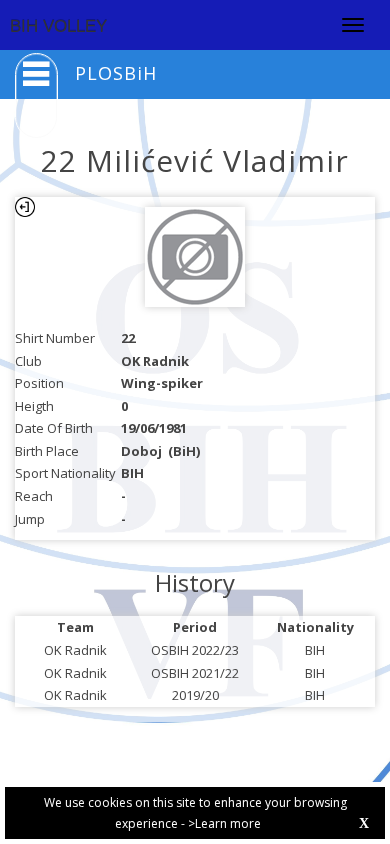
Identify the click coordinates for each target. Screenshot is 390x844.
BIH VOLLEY (58, 26)
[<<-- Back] (25, 207)
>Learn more (224, 823)
